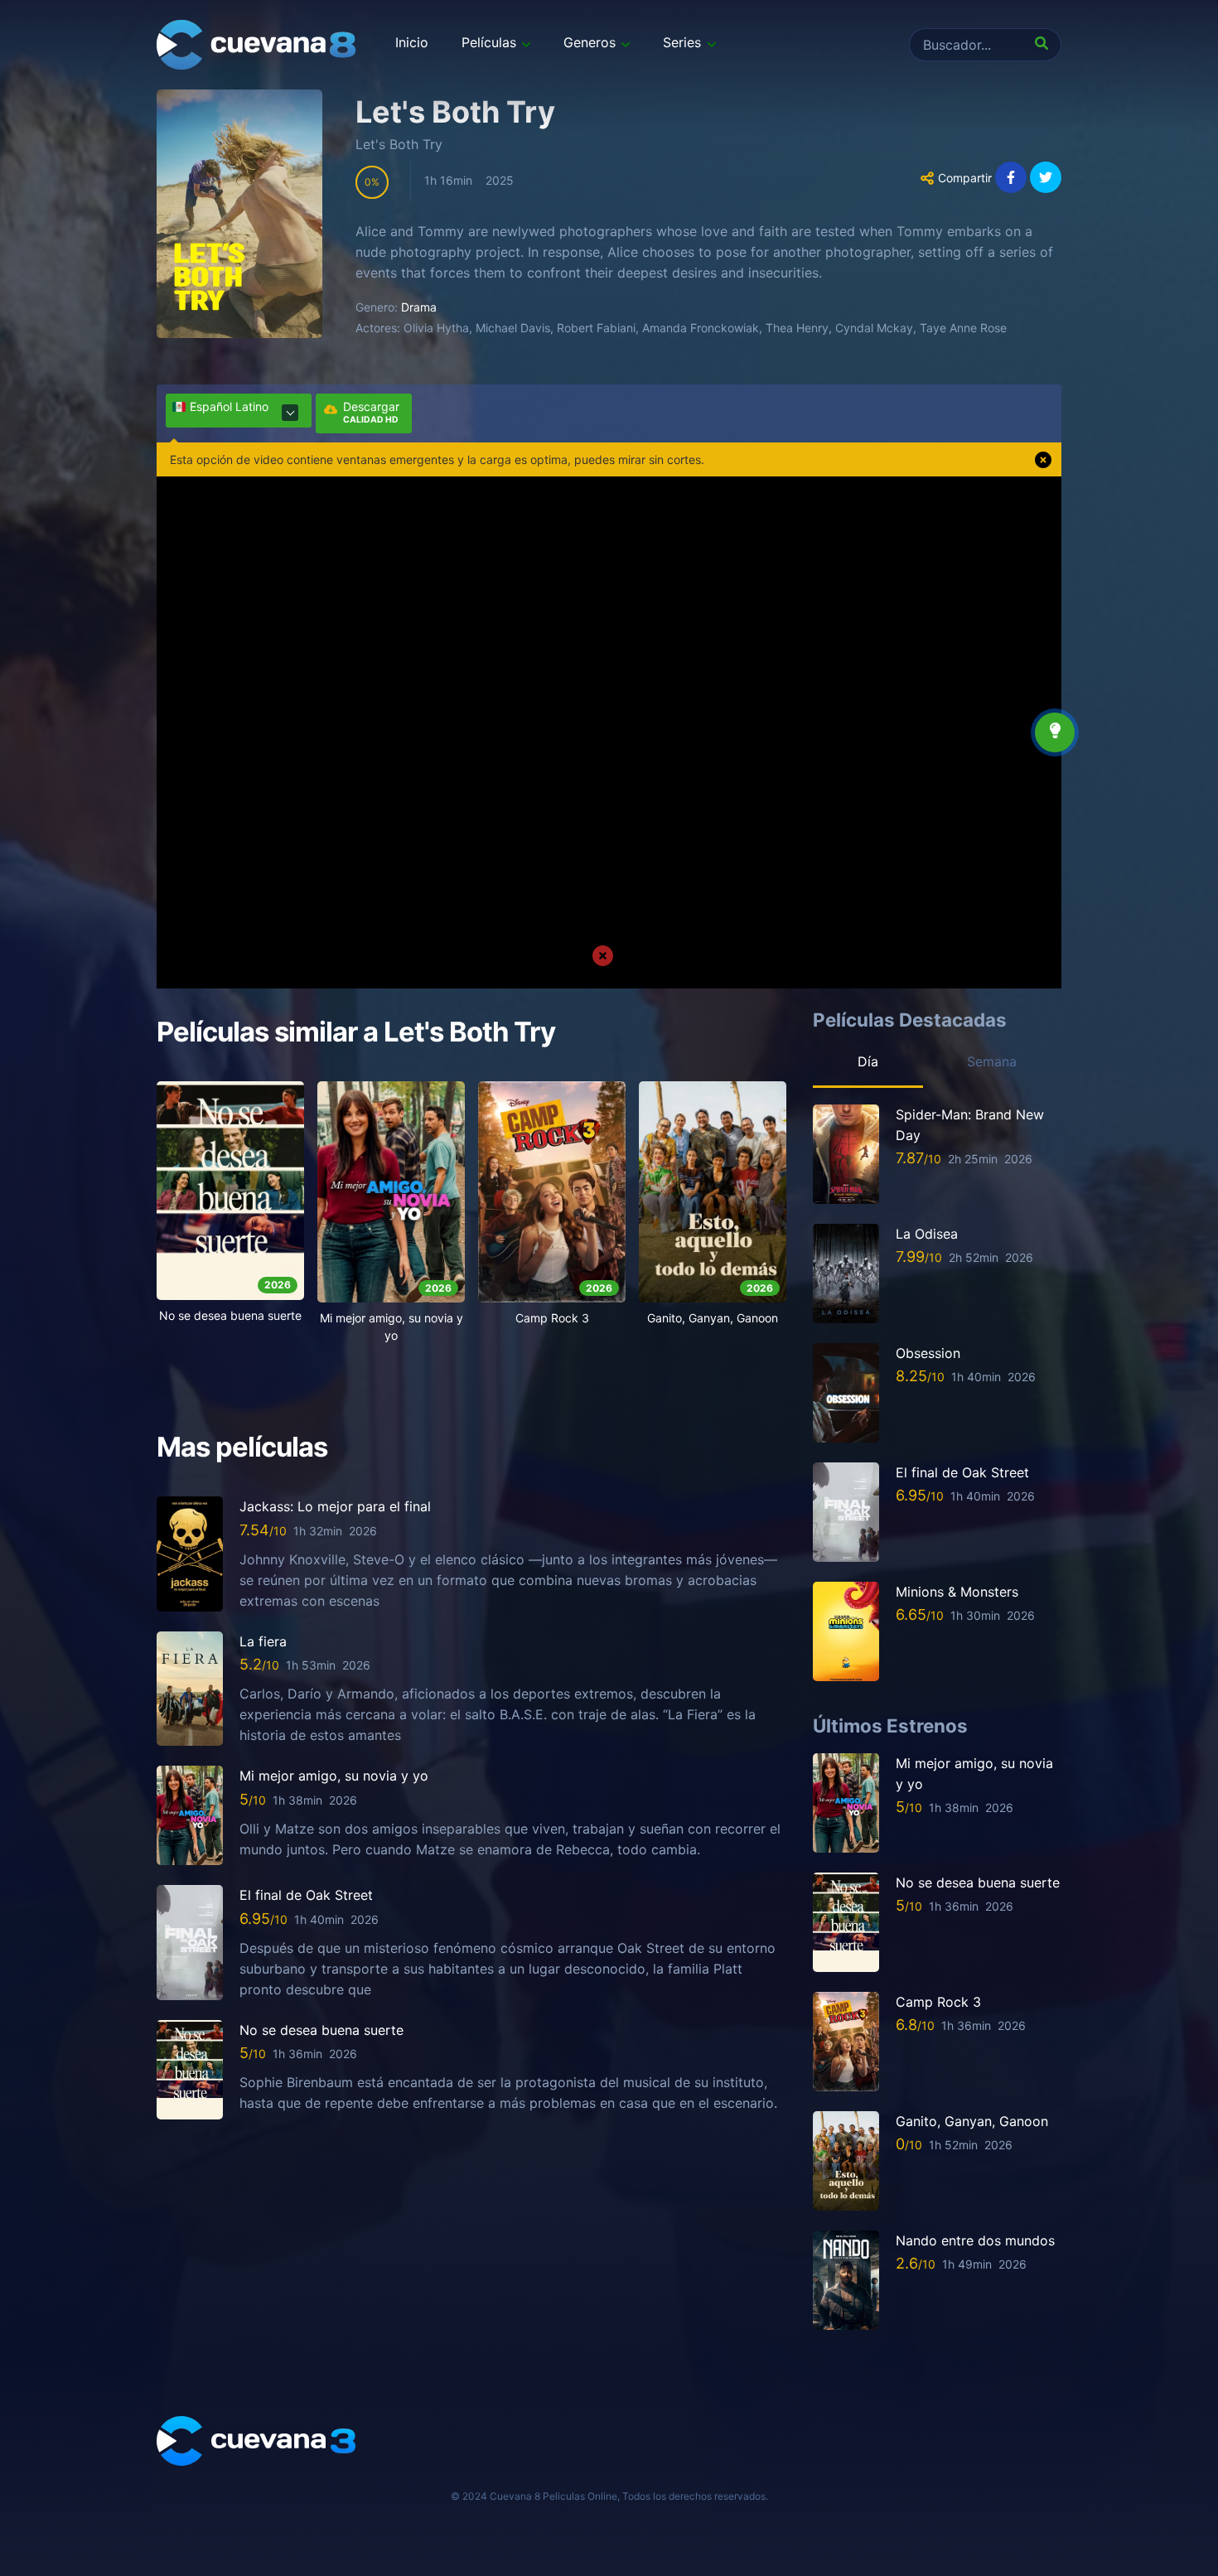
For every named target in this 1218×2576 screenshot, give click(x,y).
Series (682, 42)
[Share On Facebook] (1011, 177)
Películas (489, 42)
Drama (419, 307)
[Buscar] (1045, 45)
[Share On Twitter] (1046, 177)
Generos (590, 42)
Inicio (412, 42)
